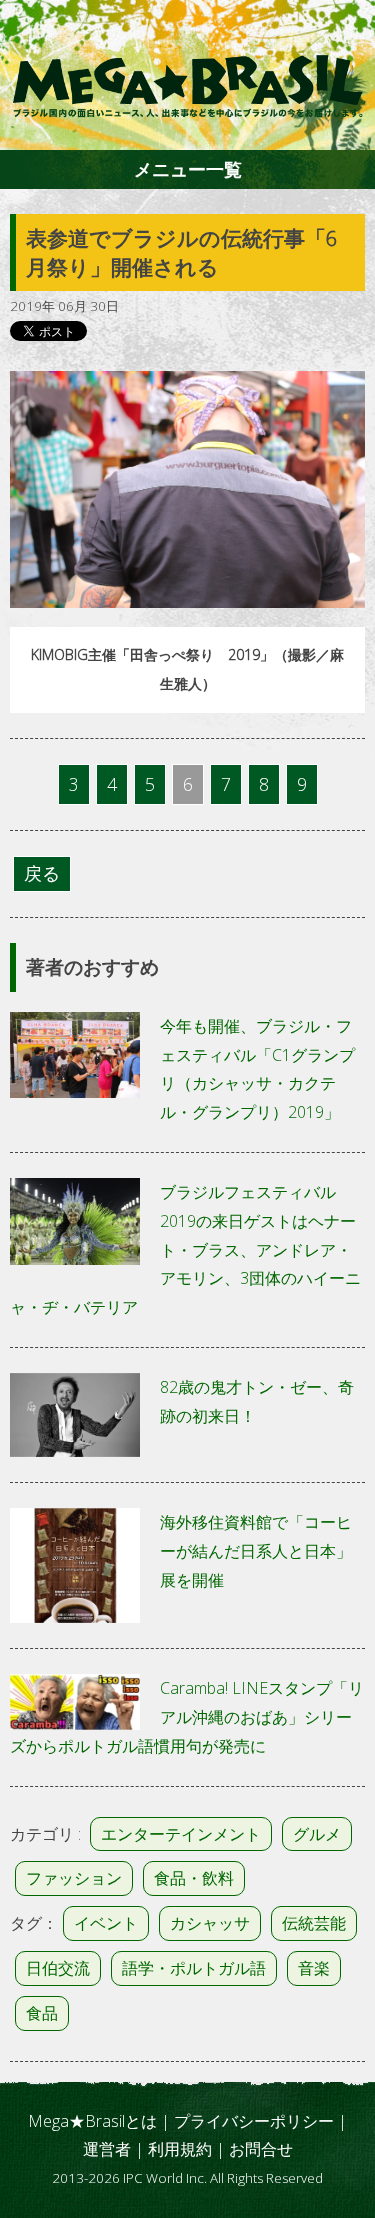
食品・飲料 (194, 1878)
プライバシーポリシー (254, 2121)
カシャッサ (210, 1923)
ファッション (74, 1878)
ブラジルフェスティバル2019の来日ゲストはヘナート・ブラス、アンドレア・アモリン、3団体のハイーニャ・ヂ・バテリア (185, 1249)
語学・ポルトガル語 (194, 1968)
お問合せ (261, 2149)
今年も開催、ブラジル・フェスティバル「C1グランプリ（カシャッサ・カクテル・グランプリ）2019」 (257, 1069)
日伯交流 (58, 1968)
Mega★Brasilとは (92, 2121)
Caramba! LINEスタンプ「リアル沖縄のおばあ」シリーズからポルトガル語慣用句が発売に (187, 1717)
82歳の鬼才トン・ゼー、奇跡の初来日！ (257, 1401)
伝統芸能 (314, 1923)
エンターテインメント (181, 1834)
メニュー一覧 (188, 169)
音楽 (314, 1968)
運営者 (107, 2149)
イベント (106, 1923)
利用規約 (180, 2149)
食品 (42, 2013)
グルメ (317, 1834)
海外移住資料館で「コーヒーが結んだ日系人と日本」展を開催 (256, 1551)
